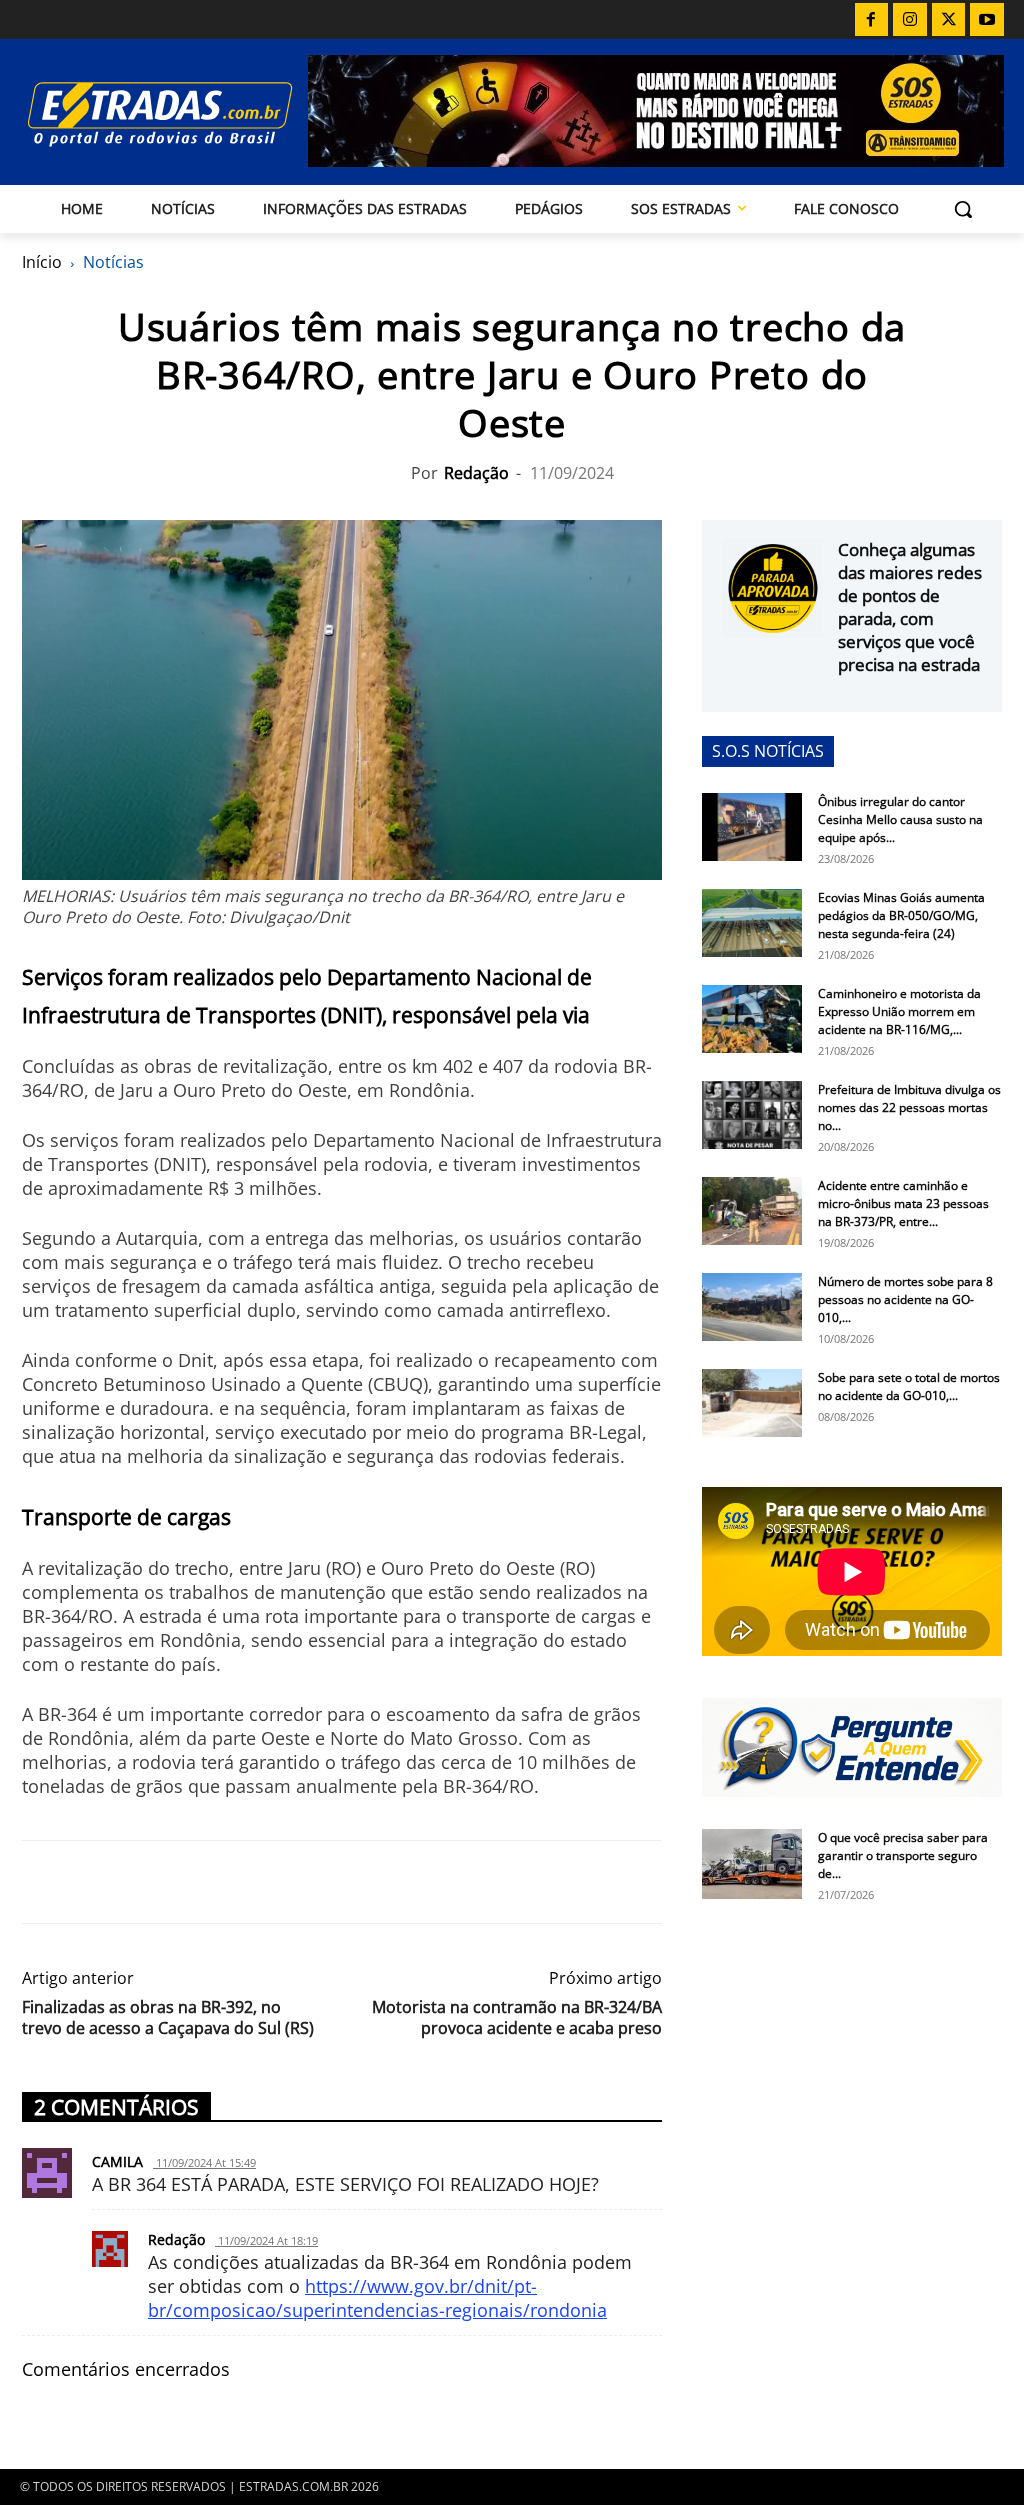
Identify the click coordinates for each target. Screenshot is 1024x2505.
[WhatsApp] (134, 1882)
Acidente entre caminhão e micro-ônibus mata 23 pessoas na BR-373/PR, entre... (903, 1203)
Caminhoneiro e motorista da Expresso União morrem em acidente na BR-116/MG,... (899, 1011)
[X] (949, 20)
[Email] (180, 1882)
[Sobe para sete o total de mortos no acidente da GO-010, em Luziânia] (752, 1403)
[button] (963, 209)
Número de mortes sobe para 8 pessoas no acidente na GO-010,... (905, 1299)
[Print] (226, 1882)
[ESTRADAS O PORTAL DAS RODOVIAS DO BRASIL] (138, 113)
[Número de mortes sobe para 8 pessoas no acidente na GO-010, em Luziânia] (752, 1307)
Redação (476, 473)
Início (42, 262)
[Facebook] (872, 20)
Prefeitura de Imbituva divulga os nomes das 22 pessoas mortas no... (909, 1107)
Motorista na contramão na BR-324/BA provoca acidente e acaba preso (517, 2018)
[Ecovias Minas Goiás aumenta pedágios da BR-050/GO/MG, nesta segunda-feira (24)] (752, 923)
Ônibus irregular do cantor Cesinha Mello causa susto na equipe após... (900, 819)
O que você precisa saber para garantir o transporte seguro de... (903, 1855)
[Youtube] (987, 20)
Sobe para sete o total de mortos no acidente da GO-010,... (909, 1386)
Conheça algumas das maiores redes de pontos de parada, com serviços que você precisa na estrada (910, 607)
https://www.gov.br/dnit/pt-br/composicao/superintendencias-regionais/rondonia (377, 2298)
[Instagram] (910, 20)
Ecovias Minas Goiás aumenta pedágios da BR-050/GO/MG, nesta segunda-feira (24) (901, 915)
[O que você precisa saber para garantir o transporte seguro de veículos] (752, 1864)
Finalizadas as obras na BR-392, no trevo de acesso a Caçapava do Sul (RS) (168, 2018)
